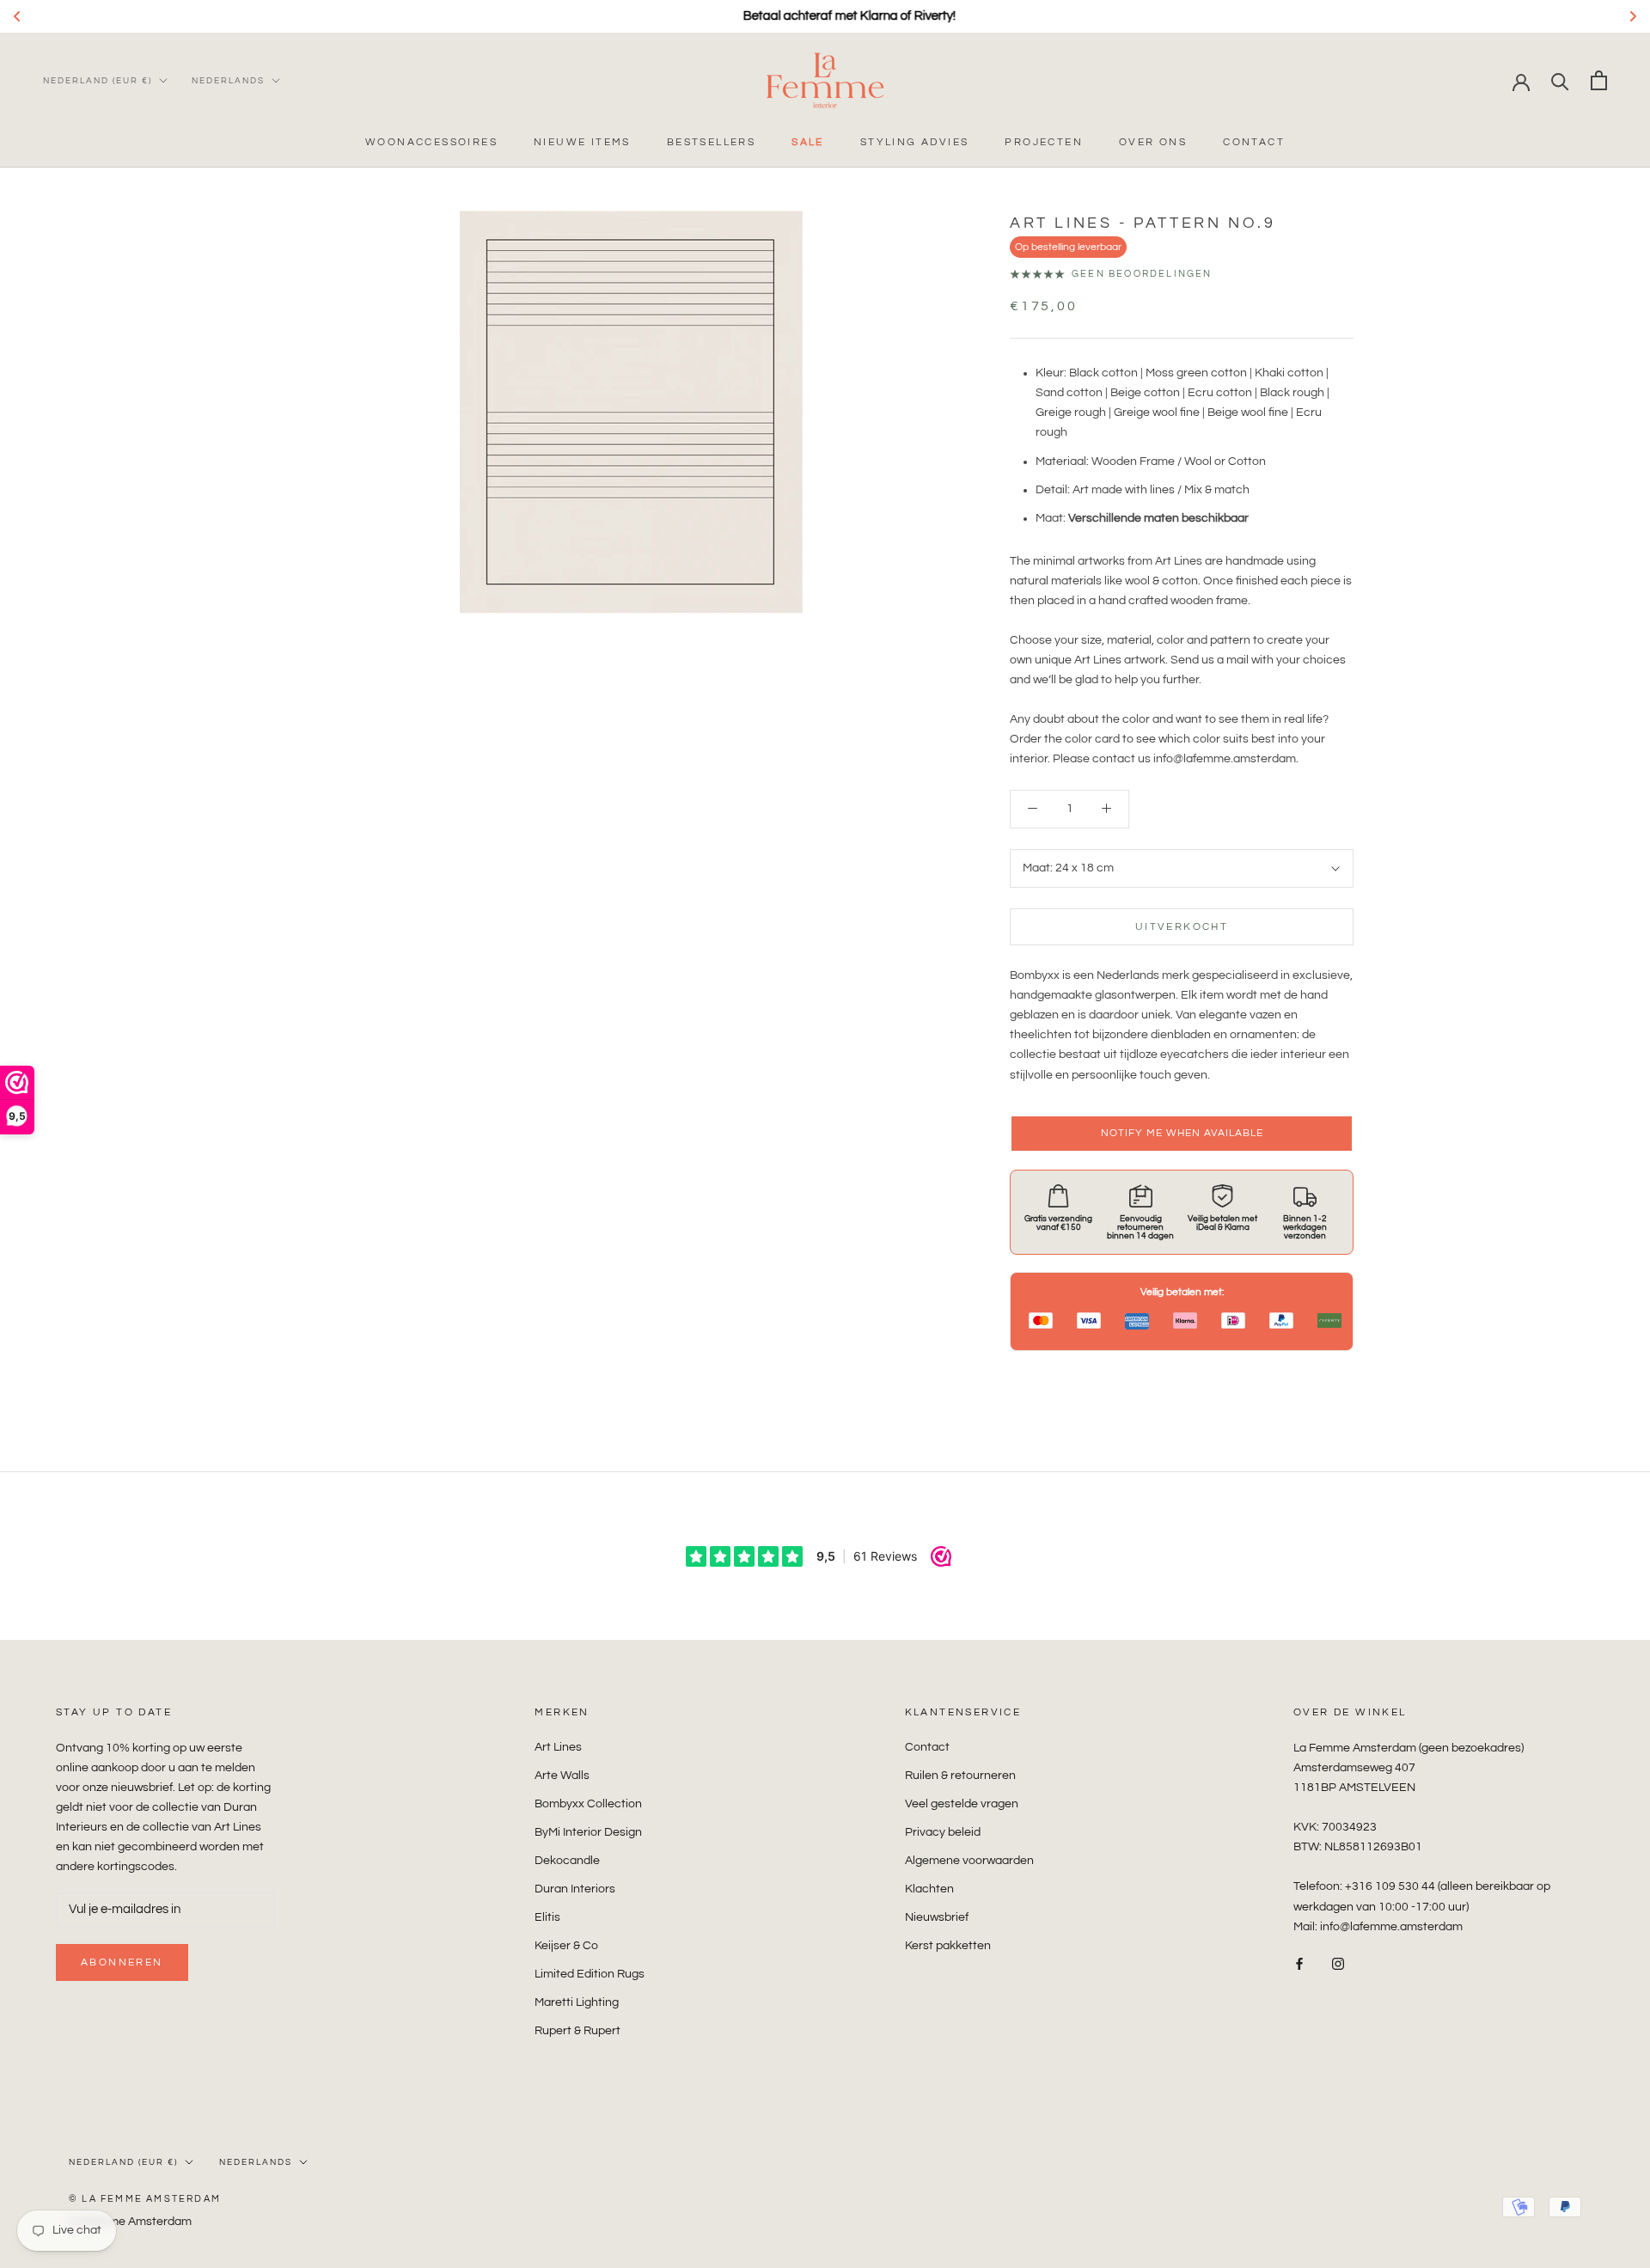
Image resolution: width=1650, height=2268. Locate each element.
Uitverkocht (1182, 927)
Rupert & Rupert (577, 2031)
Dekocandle (567, 1861)
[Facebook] (1299, 1964)
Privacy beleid (943, 1832)
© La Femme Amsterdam (145, 2199)
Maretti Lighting (577, 2002)
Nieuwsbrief (937, 1917)
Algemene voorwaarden (969, 1861)
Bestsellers (711, 142)
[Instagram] (1338, 1964)
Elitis (547, 1917)
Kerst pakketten (948, 1946)
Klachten (929, 1889)
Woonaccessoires (431, 142)
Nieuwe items (582, 142)
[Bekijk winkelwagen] (1599, 80)
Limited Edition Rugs (590, 1974)
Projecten (1044, 142)
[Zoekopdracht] (1560, 80)
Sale (808, 142)
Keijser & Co (566, 1946)
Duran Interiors (575, 1889)
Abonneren (122, 1962)
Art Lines (558, 1747)
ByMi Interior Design (588, 1832)
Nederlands (228, 81)
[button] (1182, 1134)
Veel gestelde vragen (962, 1804)
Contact (1254, 142)
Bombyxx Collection (588, 1804)
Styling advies (915, 142)
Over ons (1153, 142)
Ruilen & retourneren (960, 1776)
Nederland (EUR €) (98, 81)
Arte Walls (562, 1776)
